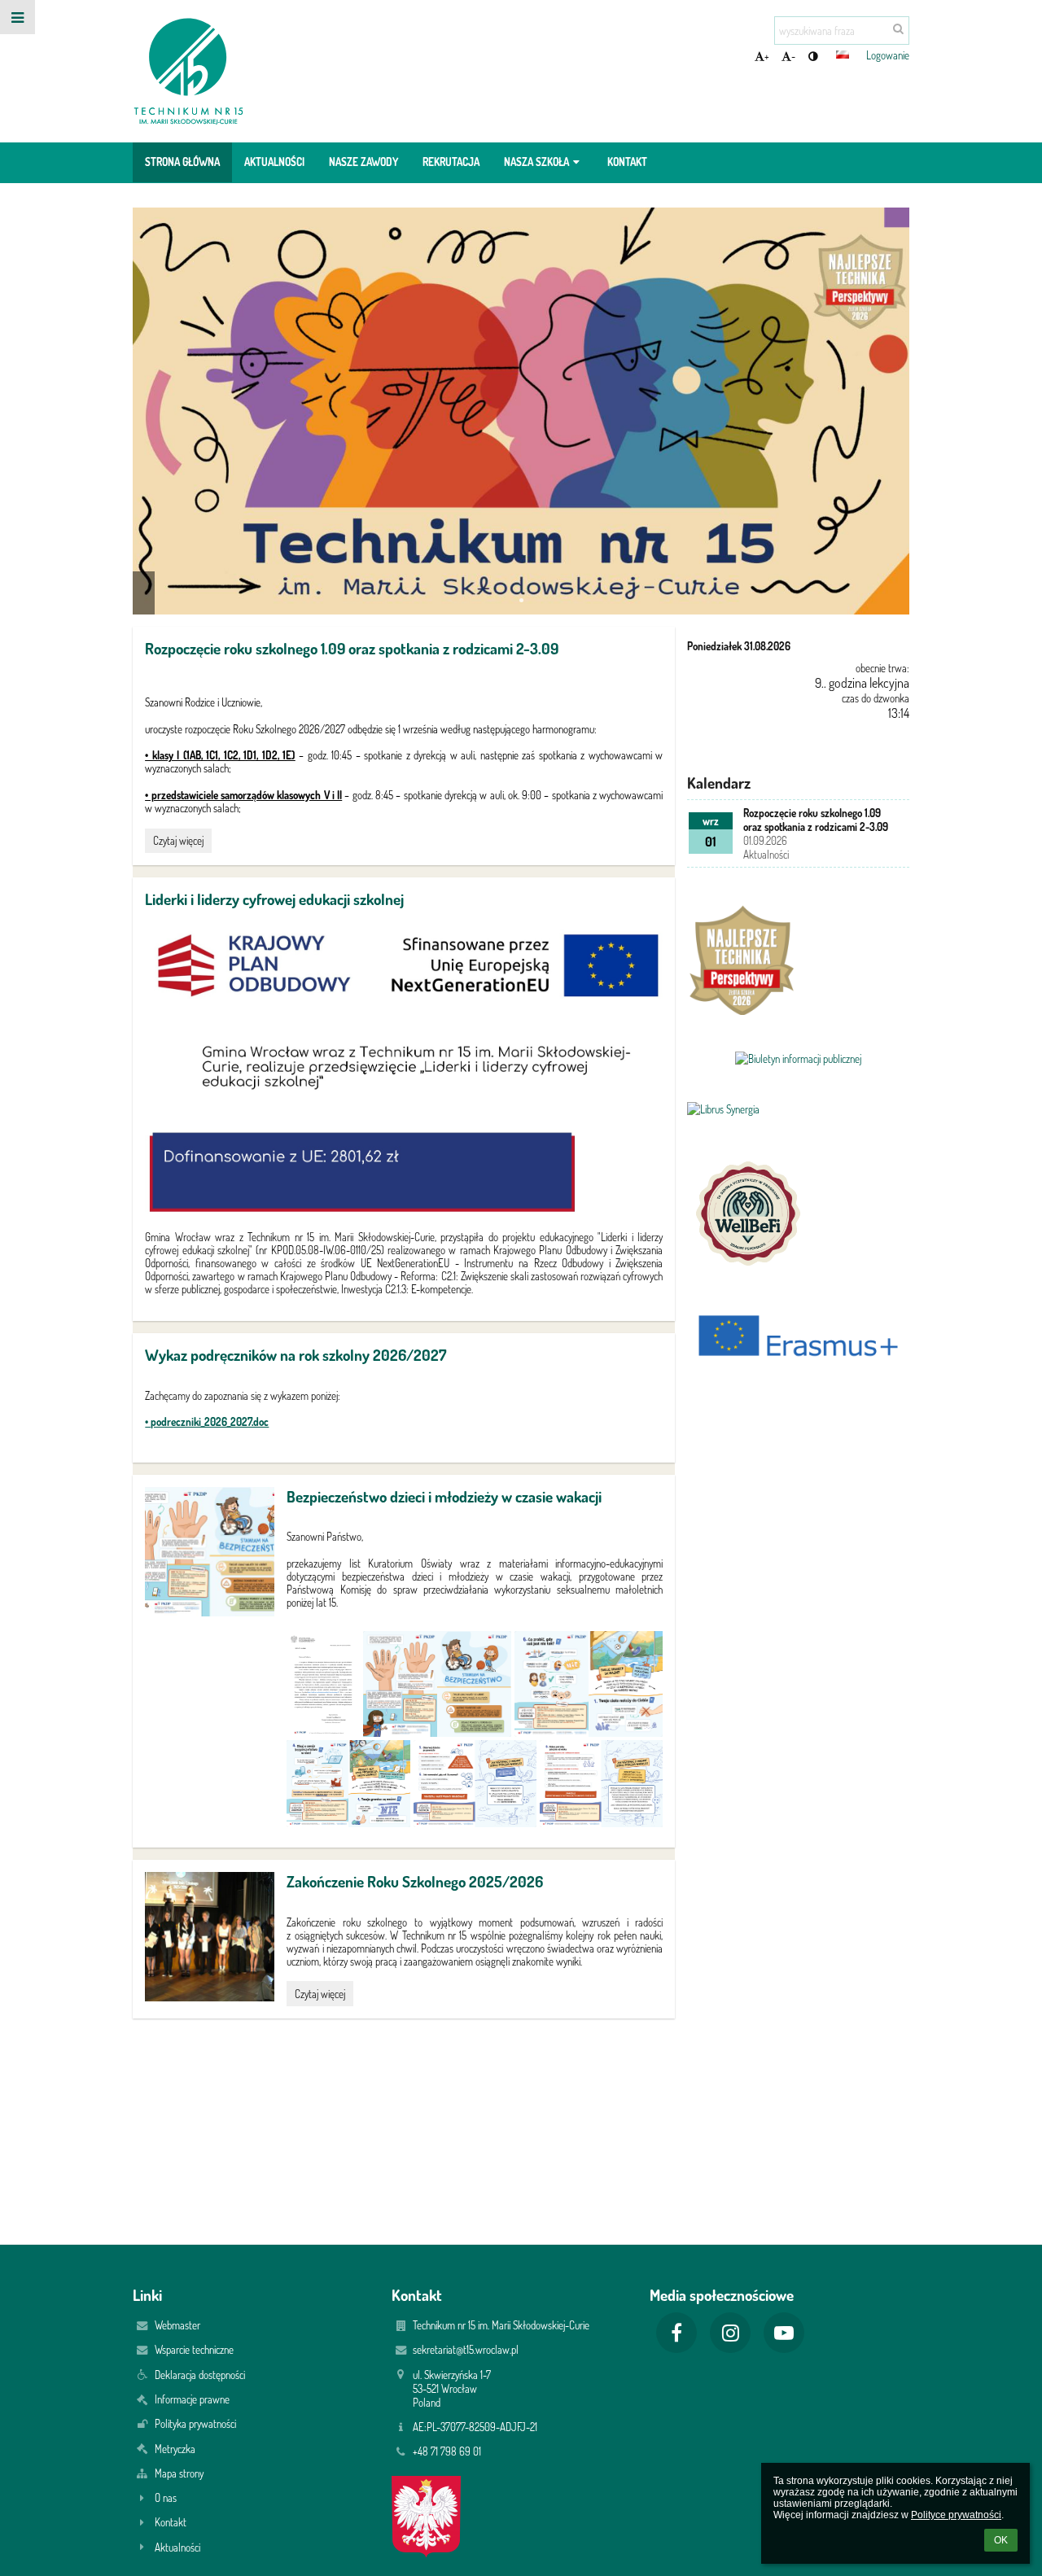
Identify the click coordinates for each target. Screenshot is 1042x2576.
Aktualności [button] (274, 162)
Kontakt (171, 2522)
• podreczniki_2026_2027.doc (207, 1421)
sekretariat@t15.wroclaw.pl (466, 2349)
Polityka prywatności (195, 2423)
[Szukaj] (898, 28)
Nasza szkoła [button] (536, 162)
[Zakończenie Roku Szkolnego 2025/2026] (210, 1937)
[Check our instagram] (730, 2333)
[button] (813, 56)
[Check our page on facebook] (676, 2333)
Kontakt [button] (627, 162)
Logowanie (888, 55)
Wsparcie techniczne (194, 2349)
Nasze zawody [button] (363, 162)
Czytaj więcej (178, 843)
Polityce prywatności (956, 2515)
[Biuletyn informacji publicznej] (798, 1058)
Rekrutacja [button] (451, 162)
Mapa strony (179, 2473)
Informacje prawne (192, 2399)
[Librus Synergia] (798, 1109)
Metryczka (175, 2449)
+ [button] (767, 56)
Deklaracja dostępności (200, 2375)
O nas (166, 2497)
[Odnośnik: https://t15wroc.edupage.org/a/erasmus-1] (798, 1392)
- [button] (793, 56)
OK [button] (1001, 2540)
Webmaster (177, 2325)
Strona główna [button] (182, 162)
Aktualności (177, 2547)
